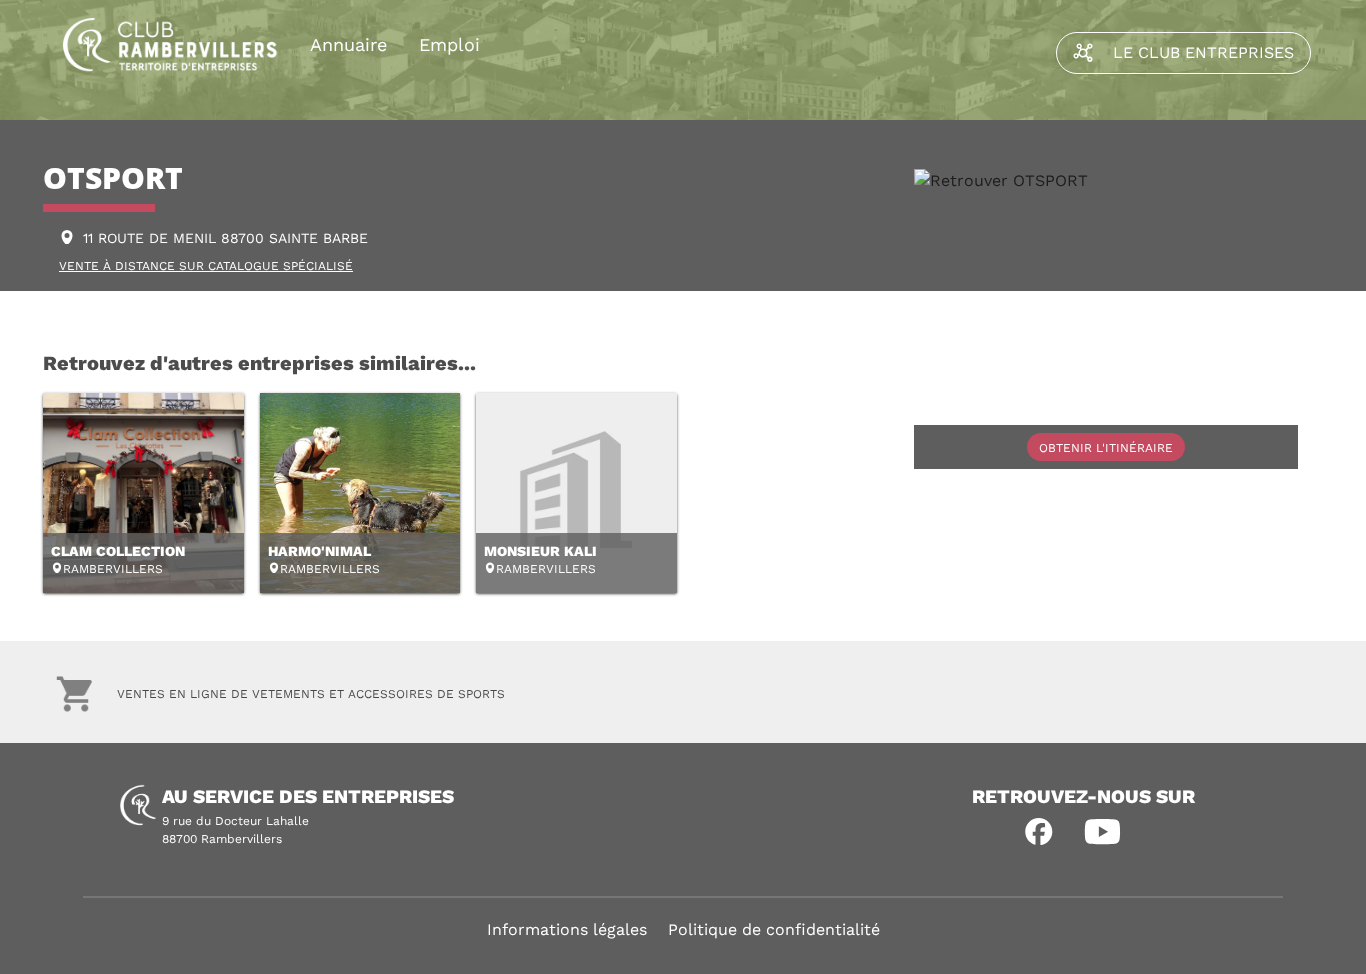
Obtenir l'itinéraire (1106, 448)
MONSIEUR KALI (540, 551)
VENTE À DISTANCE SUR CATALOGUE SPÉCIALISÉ (206, 266)
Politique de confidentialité (774, 929)
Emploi (449, 44)
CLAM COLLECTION (118, 551)
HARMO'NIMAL (319, 551)
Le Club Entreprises (1203, 52)
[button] (1039, 832)
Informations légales (567, 929)
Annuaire (348, 44)
